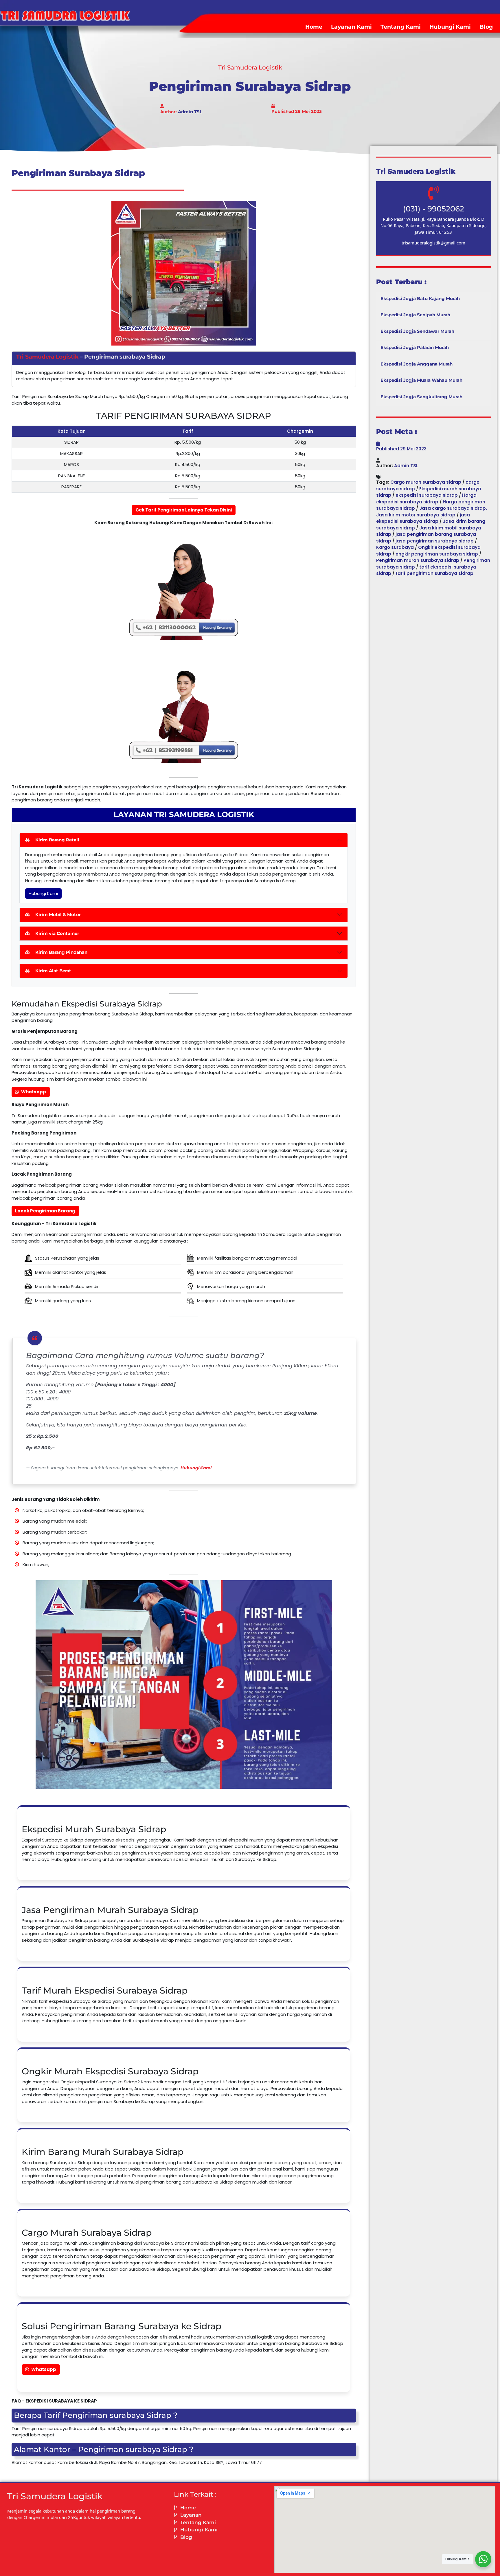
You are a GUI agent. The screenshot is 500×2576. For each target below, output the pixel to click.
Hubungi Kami (450, 27)
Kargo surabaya (395, 547)
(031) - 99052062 (434, 209)
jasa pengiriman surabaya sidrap (435, 541)
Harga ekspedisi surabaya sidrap (426, 498)
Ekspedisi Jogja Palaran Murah (415, 347)
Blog (486, 27)
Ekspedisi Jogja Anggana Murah (417, 364)
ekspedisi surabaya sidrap (427, 495)
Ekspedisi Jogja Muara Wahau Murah (421, 380)
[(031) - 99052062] (433, 193)
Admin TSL (190, 112)
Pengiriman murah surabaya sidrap (418, 560)
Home (314, 27)
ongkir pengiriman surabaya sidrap (437, 554)
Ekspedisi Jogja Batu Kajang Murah (420, 298)
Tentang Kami (401, 27)
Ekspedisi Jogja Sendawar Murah (417, 331)
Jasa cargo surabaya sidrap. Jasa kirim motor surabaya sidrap (432, 511)
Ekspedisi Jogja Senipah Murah (415, 315)
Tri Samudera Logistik (47, 357)
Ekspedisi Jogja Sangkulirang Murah (421, 397)
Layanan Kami (351, 27)
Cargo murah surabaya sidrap (426, 482)
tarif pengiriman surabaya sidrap (434, 573)
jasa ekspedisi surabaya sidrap (423, 518)
